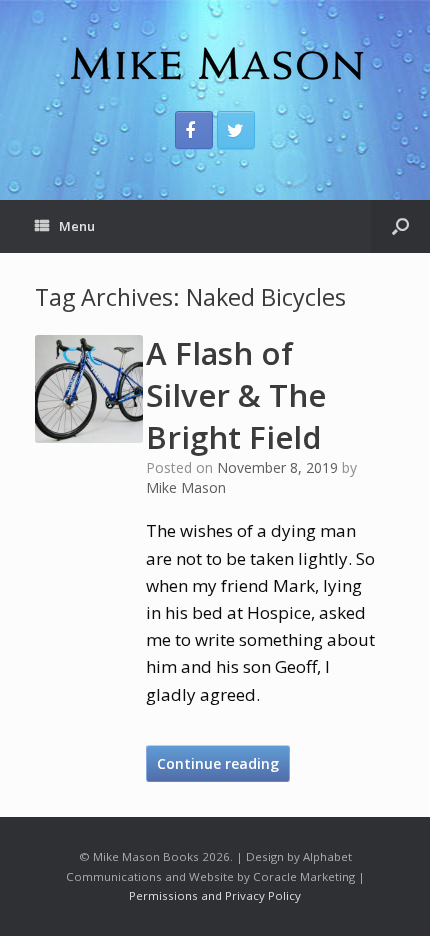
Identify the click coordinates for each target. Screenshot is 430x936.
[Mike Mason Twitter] (236, 130)
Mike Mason (186, 487)
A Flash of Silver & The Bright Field (236, 395)
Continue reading (218, 763)
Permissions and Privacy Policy (215, 895)
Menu (77, 226)
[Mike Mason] (215, 63)
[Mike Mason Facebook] (194, 130)
